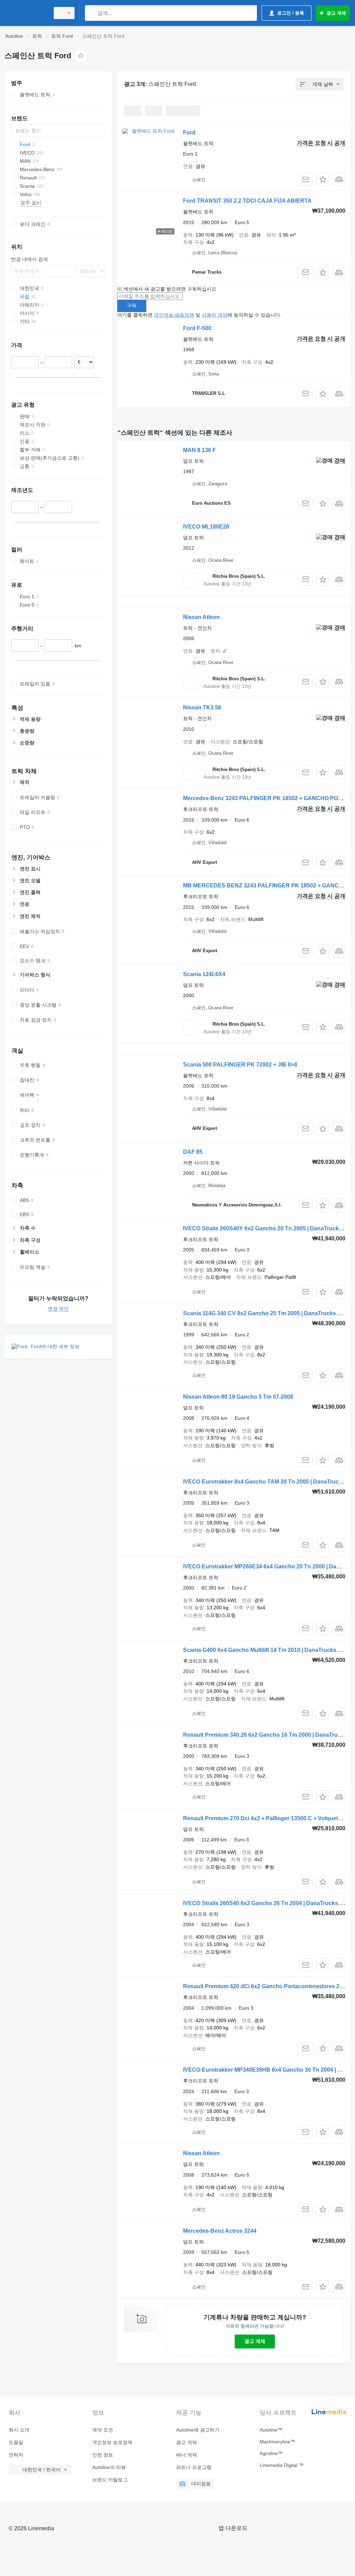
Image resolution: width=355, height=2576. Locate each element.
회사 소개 (19, 2430)
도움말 (16, 2442)
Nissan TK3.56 (202, 707)
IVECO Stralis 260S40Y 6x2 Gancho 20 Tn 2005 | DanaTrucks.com (269, 1228)
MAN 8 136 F (200, 450)
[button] (323, 179)
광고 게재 (255, 2341)
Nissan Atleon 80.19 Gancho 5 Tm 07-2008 (238, 1397)
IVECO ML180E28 (206, 527)
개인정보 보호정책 (174, 315)
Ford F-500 (197, 328)
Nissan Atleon (201, 617)
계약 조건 (103, 2430)
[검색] (92, 13)
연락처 (16, 2455)
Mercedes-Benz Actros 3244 (220, 2231)
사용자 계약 (215, 315)
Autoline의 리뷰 (109, 2467)
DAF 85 (193, 1152)
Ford (189, 132)
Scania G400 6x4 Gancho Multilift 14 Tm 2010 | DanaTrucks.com (266, 1650)
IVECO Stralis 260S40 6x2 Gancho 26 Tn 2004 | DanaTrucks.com (267, 1903)
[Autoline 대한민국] (26, 13)
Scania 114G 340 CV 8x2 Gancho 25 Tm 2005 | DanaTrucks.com (266, 1313)
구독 (132, 306)
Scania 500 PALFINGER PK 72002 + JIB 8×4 (240, 1065)
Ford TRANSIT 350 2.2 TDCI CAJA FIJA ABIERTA (247, 201)
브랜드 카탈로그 (110, 2480)
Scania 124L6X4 (204, 974)
